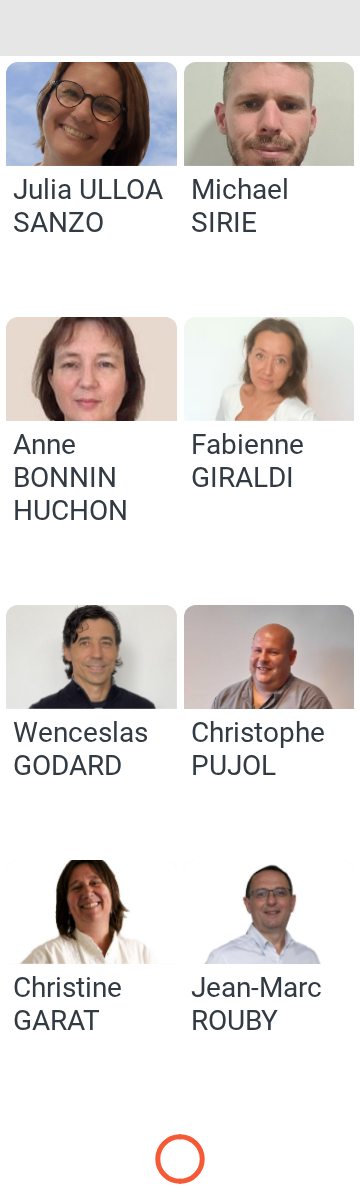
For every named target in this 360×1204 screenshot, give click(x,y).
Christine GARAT (67, 1004)
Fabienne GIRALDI (247, 461)
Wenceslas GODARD (80, 749)
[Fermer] (28, 28)
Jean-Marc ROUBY (256, 1004)
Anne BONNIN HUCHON (70, 477)
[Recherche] (332, 28)
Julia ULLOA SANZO (88, 206)
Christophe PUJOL (258, 749)
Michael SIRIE (240, 206)
